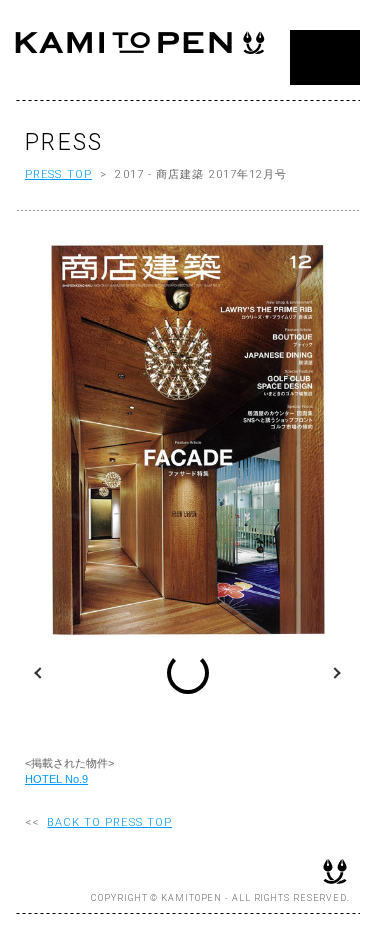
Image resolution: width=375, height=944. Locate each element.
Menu (325, 57)
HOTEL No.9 (56, 779)
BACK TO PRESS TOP (109, 822)
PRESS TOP (58, 174)
